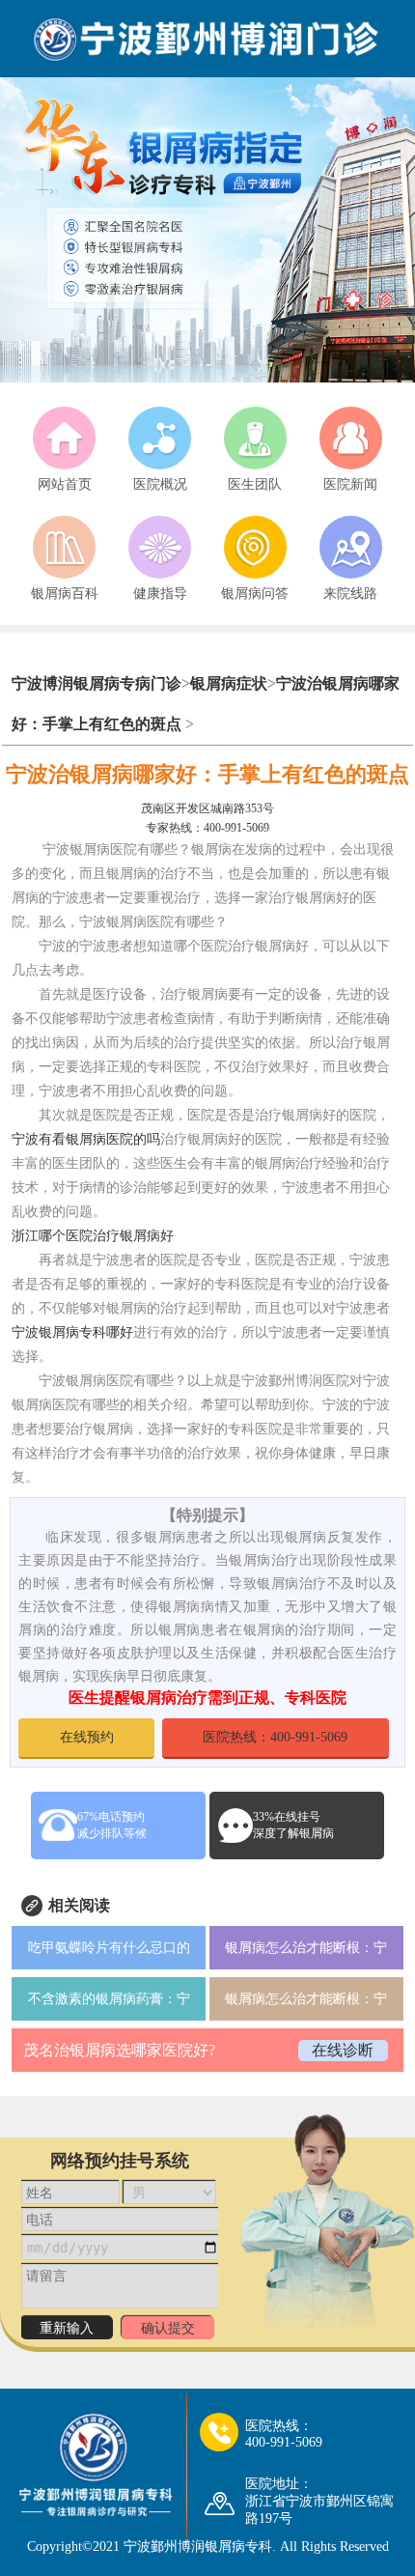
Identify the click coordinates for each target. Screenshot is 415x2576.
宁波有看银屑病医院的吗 (86, 1139)
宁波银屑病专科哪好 (72, 1332)
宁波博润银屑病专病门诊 (97, 683)
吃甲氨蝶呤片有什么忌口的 (109, 1948)
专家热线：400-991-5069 (207, 828)
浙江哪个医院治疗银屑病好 (93, 1236)
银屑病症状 (229, 683)
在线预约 (87, 1737)
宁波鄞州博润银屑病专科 (198, 2547)
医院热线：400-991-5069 (275, 1737)
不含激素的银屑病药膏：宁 (109, 1999)
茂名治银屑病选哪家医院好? (119, 2050)
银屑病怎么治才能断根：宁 (306, 1948)
